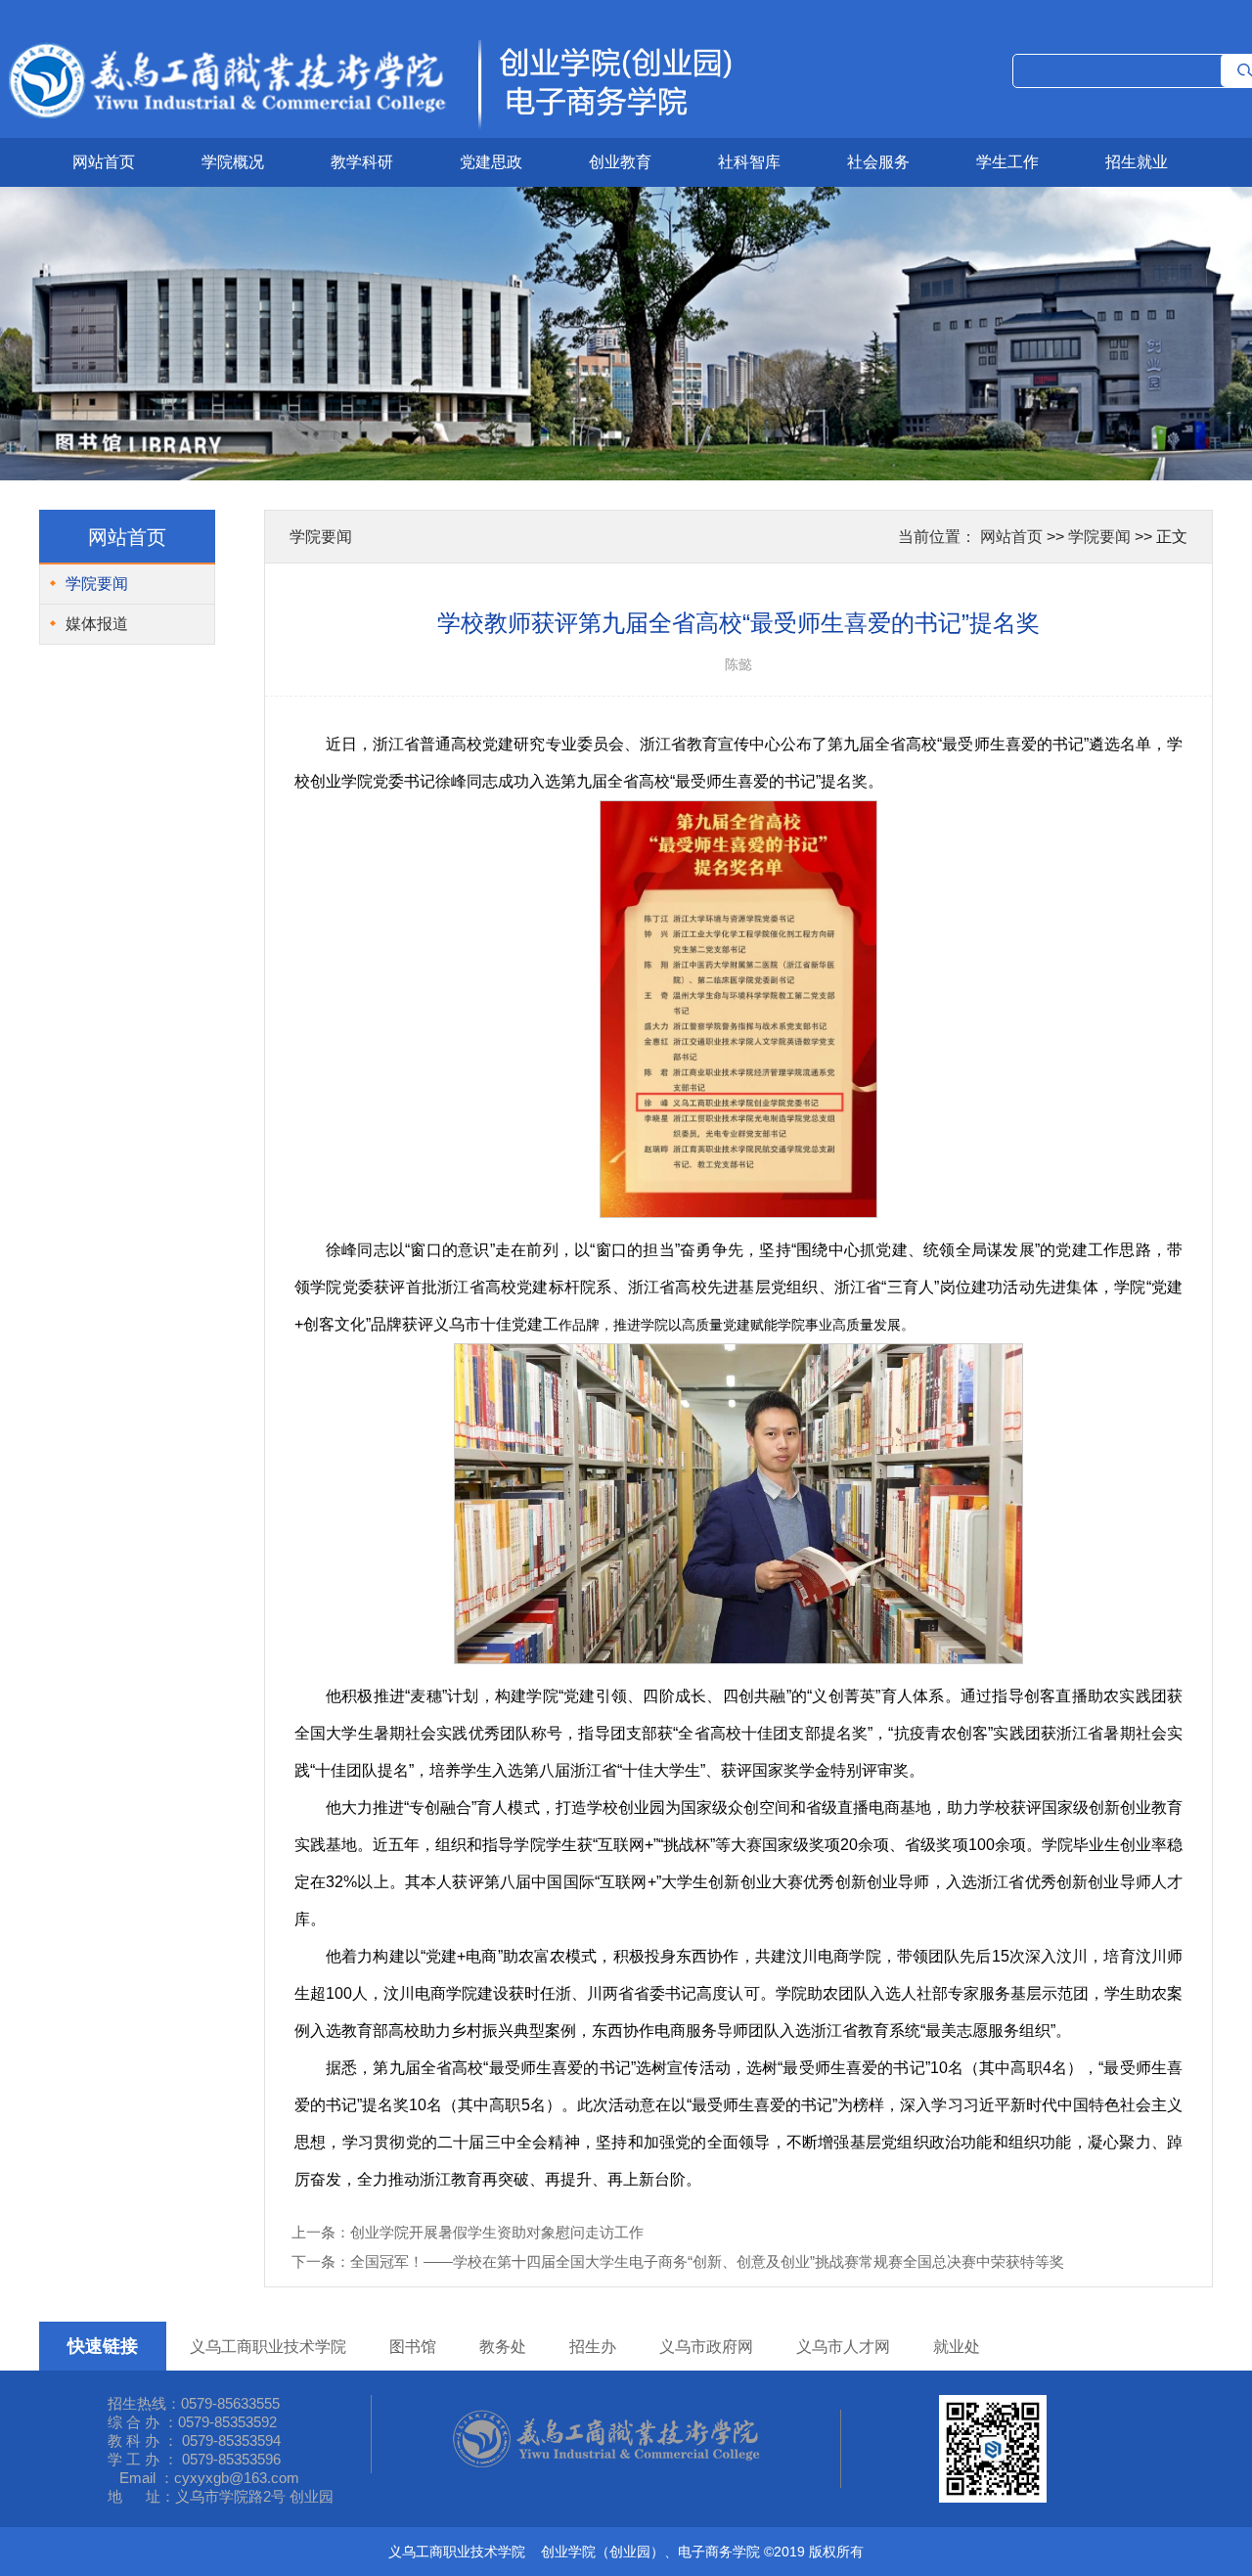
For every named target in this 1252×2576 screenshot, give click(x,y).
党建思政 (491, 162)
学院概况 (233, 162)
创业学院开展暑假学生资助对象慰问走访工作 (497, 2232)
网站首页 (104, 162)
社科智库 (749, 162)
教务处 (503, 2347)
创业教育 (620, 162)
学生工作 (1007, 162)
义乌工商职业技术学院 (268, 2347)
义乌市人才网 (843, 2347)
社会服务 (878, 162)
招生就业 (1137, 162)
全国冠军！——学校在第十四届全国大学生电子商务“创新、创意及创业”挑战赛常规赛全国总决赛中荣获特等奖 (707, 2261)
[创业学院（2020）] (367, 131)
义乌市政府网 (706, 2347)
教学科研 (362, 162)
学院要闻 (97, 584)
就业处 (957, 2347)
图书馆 (413, 2347)
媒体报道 (97, 624)
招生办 (593, 2347)
